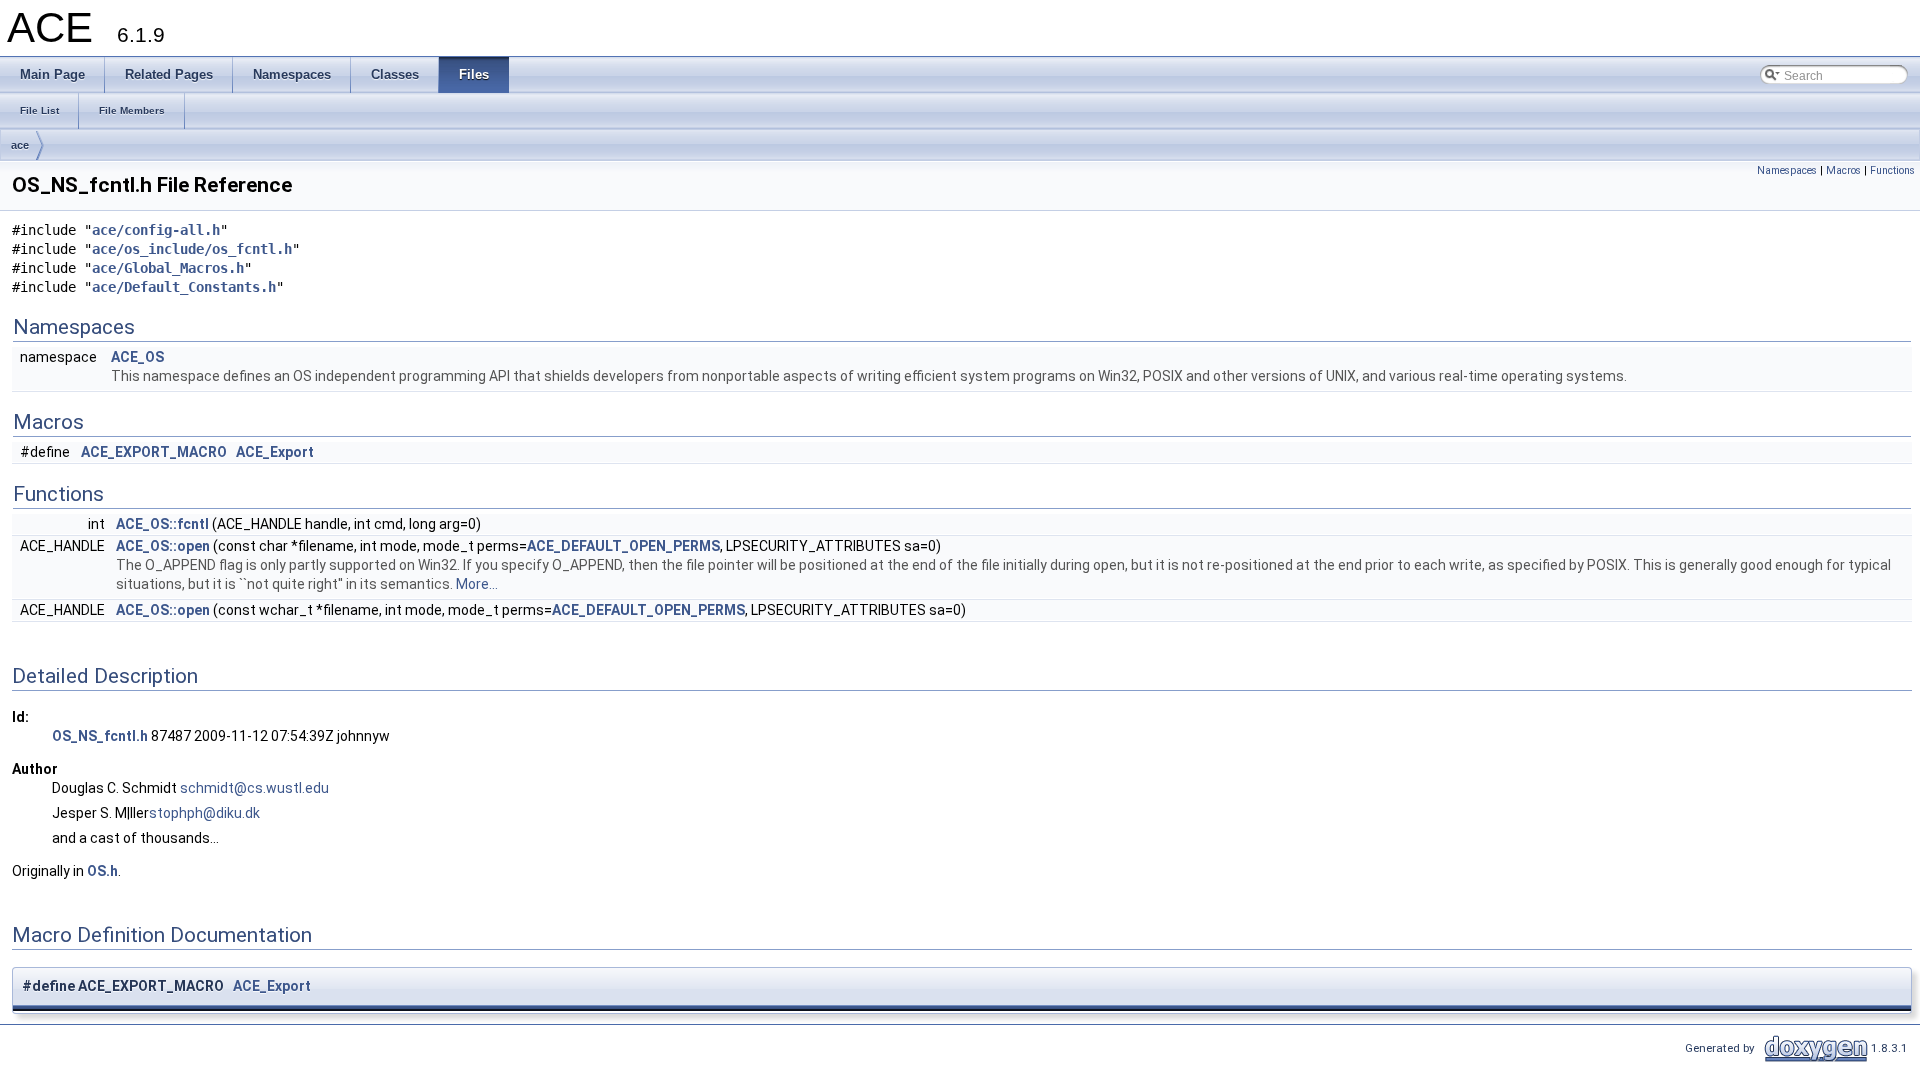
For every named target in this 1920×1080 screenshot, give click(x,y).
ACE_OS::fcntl (162, 524)
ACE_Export (275, 452)
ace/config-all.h (156, 230)
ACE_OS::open (163, 546)
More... (477, 584)
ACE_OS (137, 357)
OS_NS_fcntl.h (100, 736)
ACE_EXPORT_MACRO (154, 452)
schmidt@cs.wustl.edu (254, 788)
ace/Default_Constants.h (184, 287)
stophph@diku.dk (204, 813)
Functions (1892, 170)
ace (20, 145)
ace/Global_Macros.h (168, 268)
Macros (1843, 170)
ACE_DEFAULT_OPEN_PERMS (623, 546)
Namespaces (1787, 170)
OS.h (102, 871)
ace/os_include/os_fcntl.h (192, 249)
